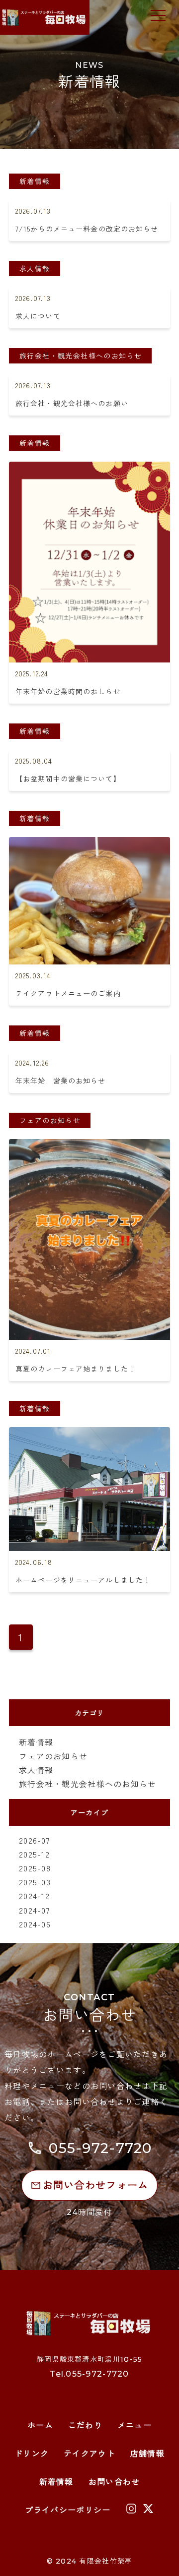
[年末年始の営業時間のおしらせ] (89, 469)
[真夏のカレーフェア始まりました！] (89, 1147)
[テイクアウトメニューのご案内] (89, 845)
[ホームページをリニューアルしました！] (89, 1435)
